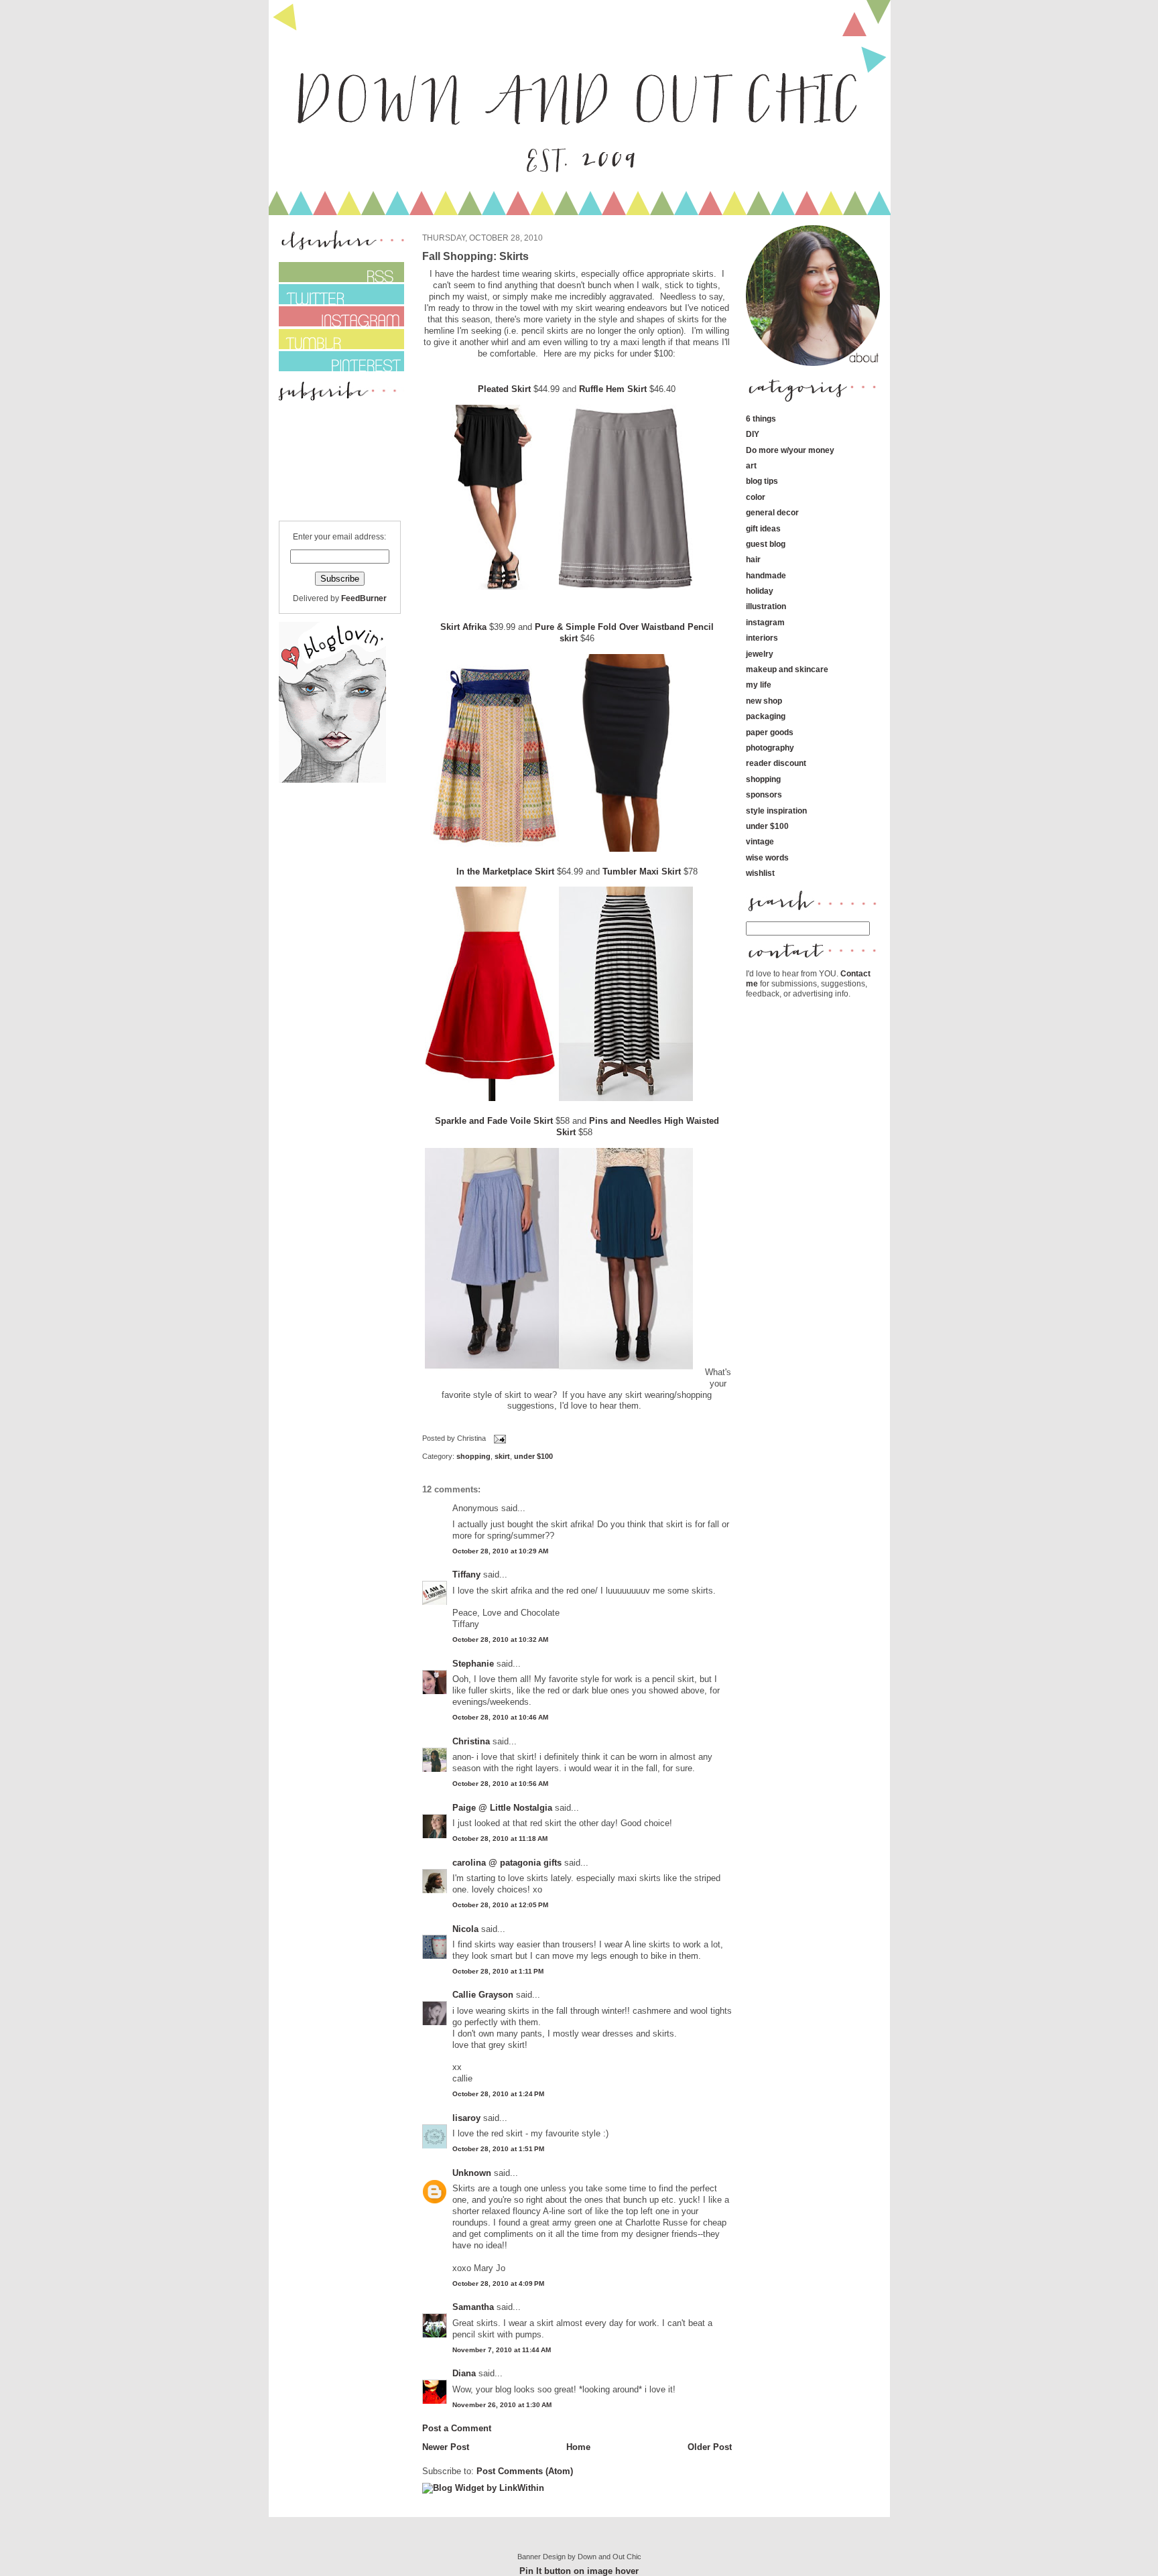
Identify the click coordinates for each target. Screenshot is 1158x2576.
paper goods (770, 732)
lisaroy (466, 2118)
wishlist (760, 873)
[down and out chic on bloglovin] (332, 780)
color (756, 497)
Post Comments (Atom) (525, 2471)
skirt (502, 1456)
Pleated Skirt (504, 389)
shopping (473, 1456)
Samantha (473, 2307)
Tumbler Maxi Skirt (642, 872)
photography (770, 748)
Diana (465, 2373)
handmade (766, 575)
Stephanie (473, 1664)
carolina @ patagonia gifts (507, 1863)
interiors (762, 638)
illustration (766, 606)
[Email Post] (499, 1438)
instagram (765, 622)
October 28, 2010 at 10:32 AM (500, 1639)
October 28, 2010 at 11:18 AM (500, 1839)
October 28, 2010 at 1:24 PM (498, 2094)
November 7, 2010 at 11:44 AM (502, 2350)
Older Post (710, 2447)
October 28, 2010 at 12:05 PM (500, 1905)
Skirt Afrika (463, 627)
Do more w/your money (790, 450)
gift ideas (763, 528)
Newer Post (446, 2447)
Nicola (465, 1929)
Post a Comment (457, 2428)
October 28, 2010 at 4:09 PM (498, 2283)
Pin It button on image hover (579, 2571)
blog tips (762, 481)
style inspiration (776, 811)
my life (759, 685)
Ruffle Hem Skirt (613, 389)
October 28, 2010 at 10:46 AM (500, 1717)
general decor (772, 512)
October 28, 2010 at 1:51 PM (498, 2149)
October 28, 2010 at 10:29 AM (500, 1551)
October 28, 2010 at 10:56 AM (500, 1784)
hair (753, 559)
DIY (753, 434)
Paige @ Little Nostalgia (502, 1808)
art (751, 465)
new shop (764, 701)
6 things (761, 418)
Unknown (472, 2173)
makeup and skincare (787, 669)
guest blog (766, 544)
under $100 (533, 1456)
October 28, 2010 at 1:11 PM (498, 1971)
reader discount (776, 763)
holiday (760, 591)
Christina (471, 1741)
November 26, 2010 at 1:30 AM (502, 2405)
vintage (760, 841)
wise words (767, 857)
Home (578, 2447)
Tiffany (466, 1574)
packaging (766, 716)
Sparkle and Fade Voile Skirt (494, 1121)
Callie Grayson (483, 1995)
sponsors (764, 794)
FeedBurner (364, 598)
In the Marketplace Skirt (505, 872)
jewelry (760, 654)
